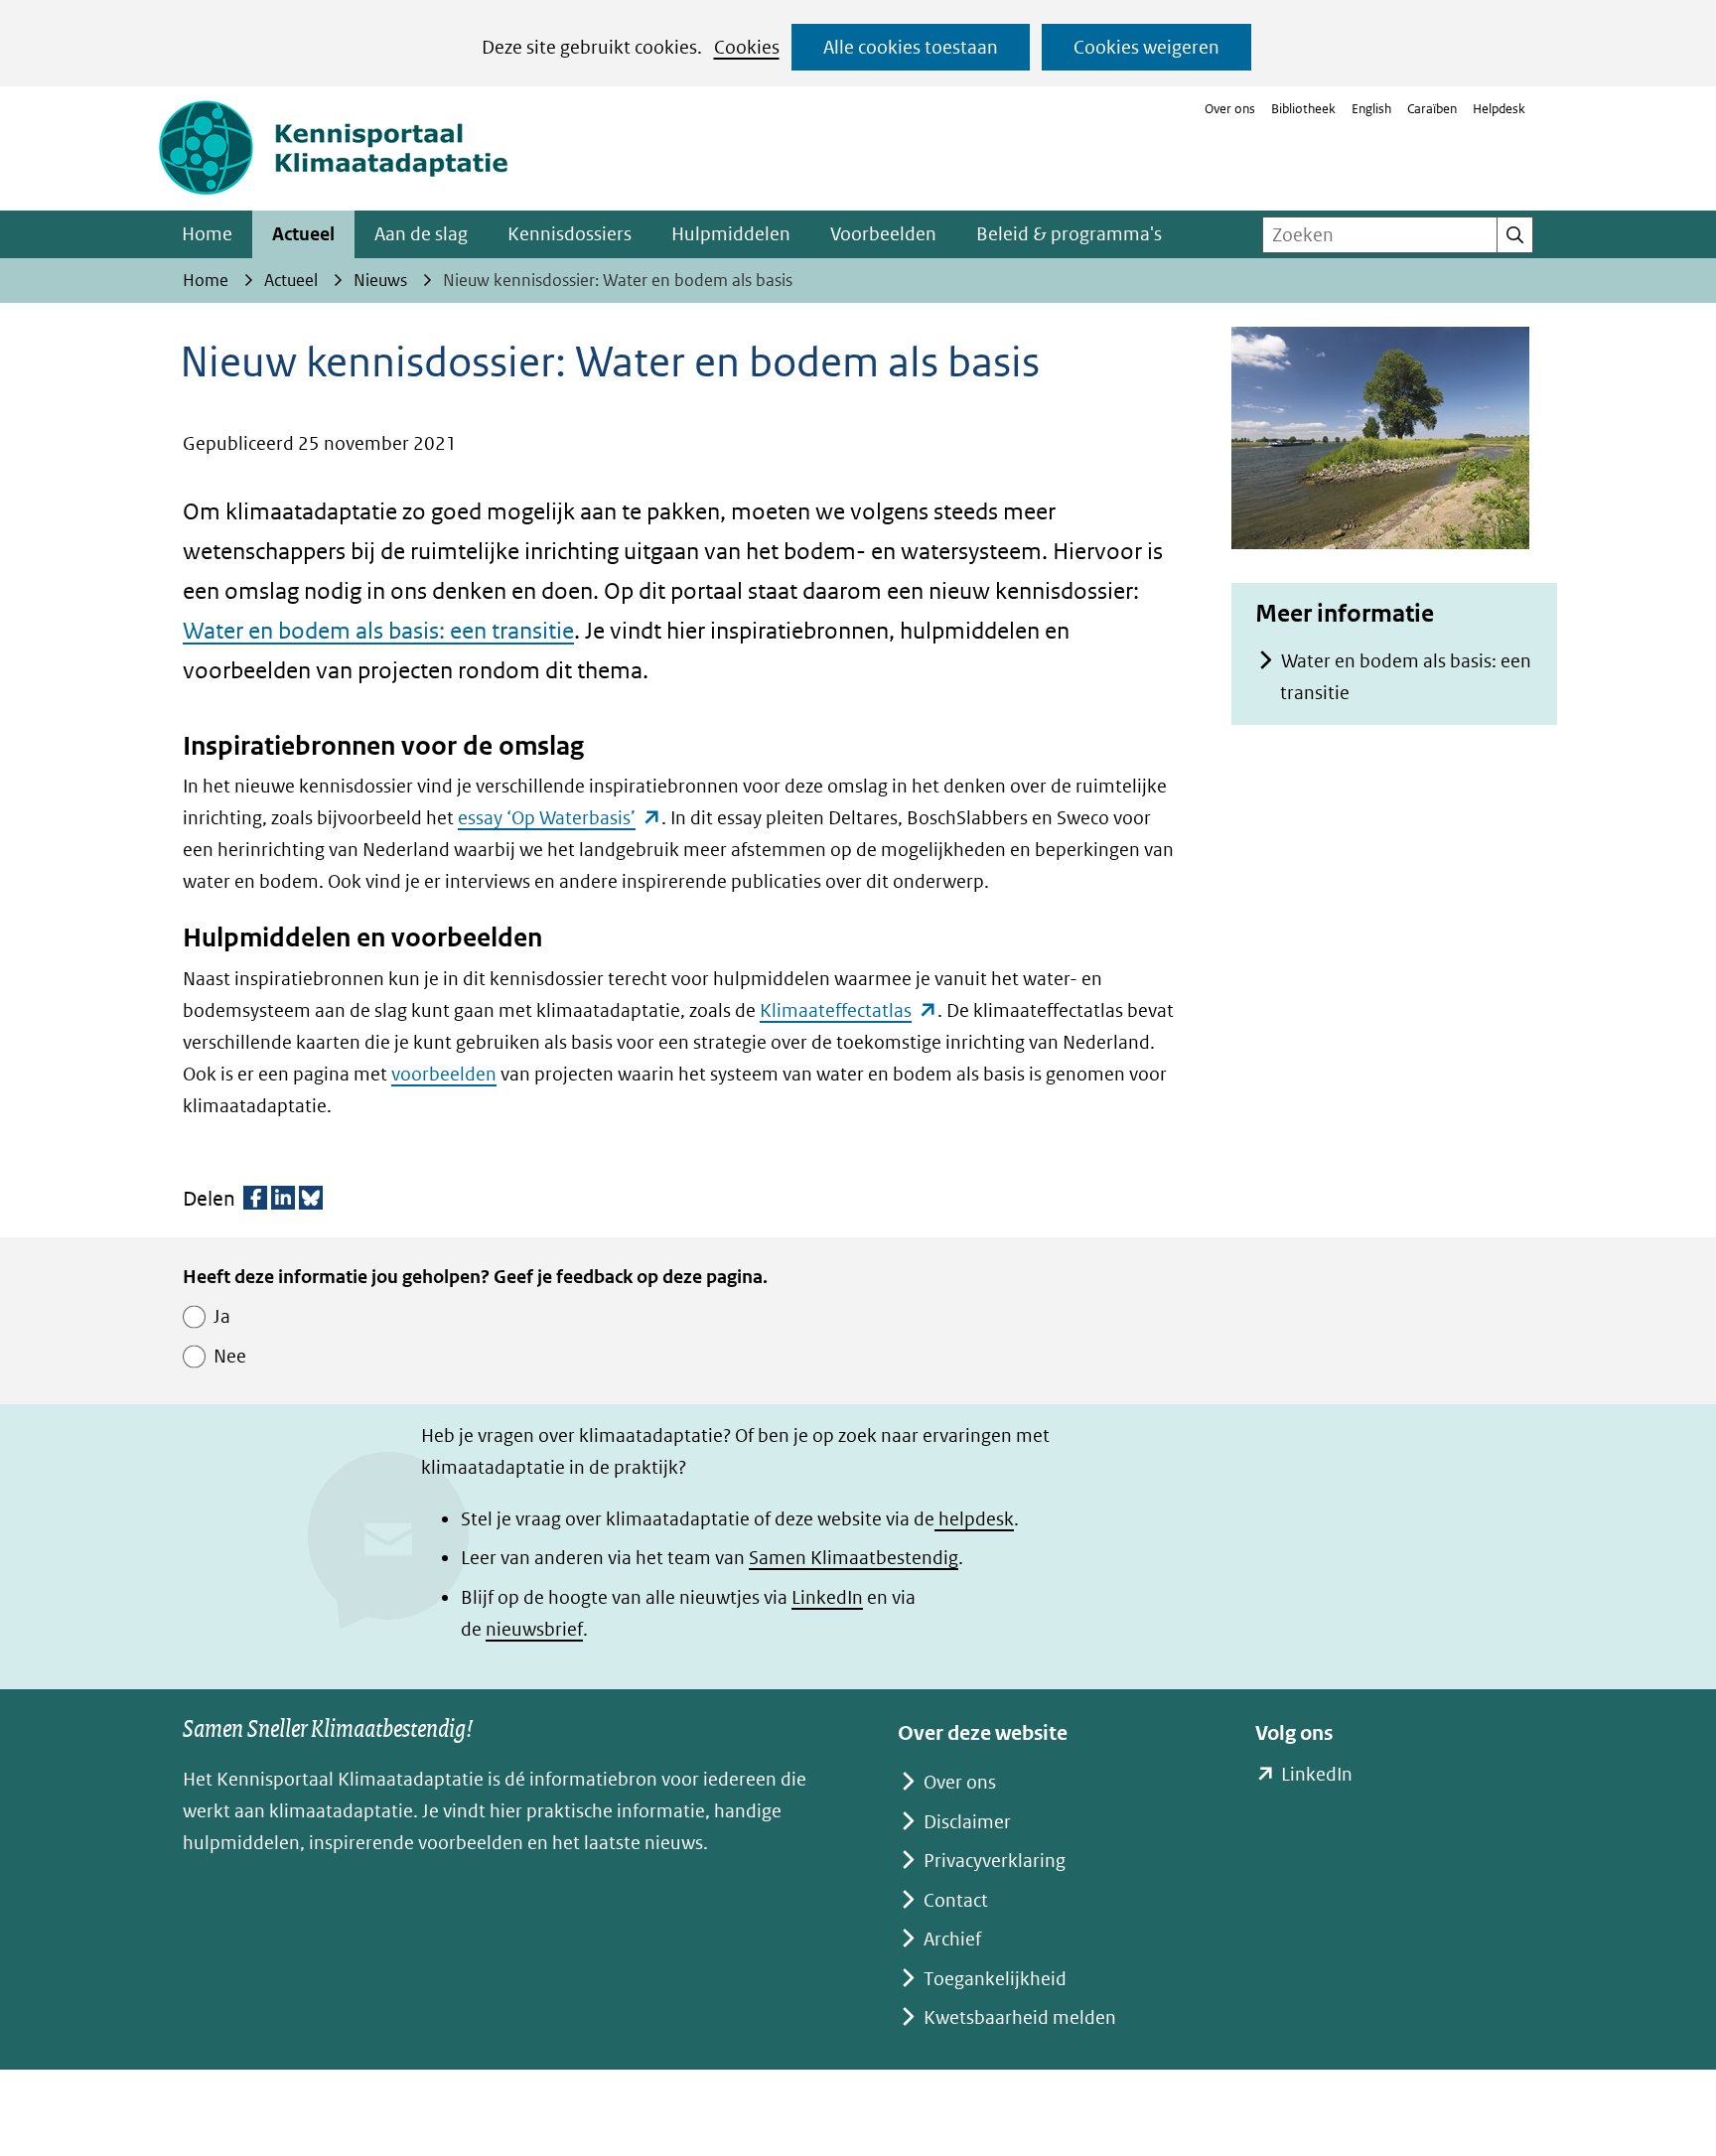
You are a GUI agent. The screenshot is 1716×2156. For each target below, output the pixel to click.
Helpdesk (1499, 109)
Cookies (747, 47)
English (1371, 109)
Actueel (303, 234)
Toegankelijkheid (995, 1979)
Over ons (1230, 109)
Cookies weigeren (1146, 47)
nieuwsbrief (534, 1629)
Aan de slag (421, 234)
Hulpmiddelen (731, 234)
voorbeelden (444, 1074)
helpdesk (974, 1519)
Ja (222, 1316)
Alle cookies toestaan (911, 47)
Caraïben (1432, 109)
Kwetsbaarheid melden (1020, 2017)
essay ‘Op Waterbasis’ (560, 818)
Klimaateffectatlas (849, 1010)
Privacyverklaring (995, 1861)
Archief (952, 1939)
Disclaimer (967, 1822)
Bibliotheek (1303, 109)
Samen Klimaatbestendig (854, 1558)
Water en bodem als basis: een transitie (378, 630)
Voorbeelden (883, 234)
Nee (230, 1356)
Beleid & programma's (1069, 234)
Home (207, 234)
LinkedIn (827, 1597)
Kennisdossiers (570, 234)
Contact (956, 1900)
